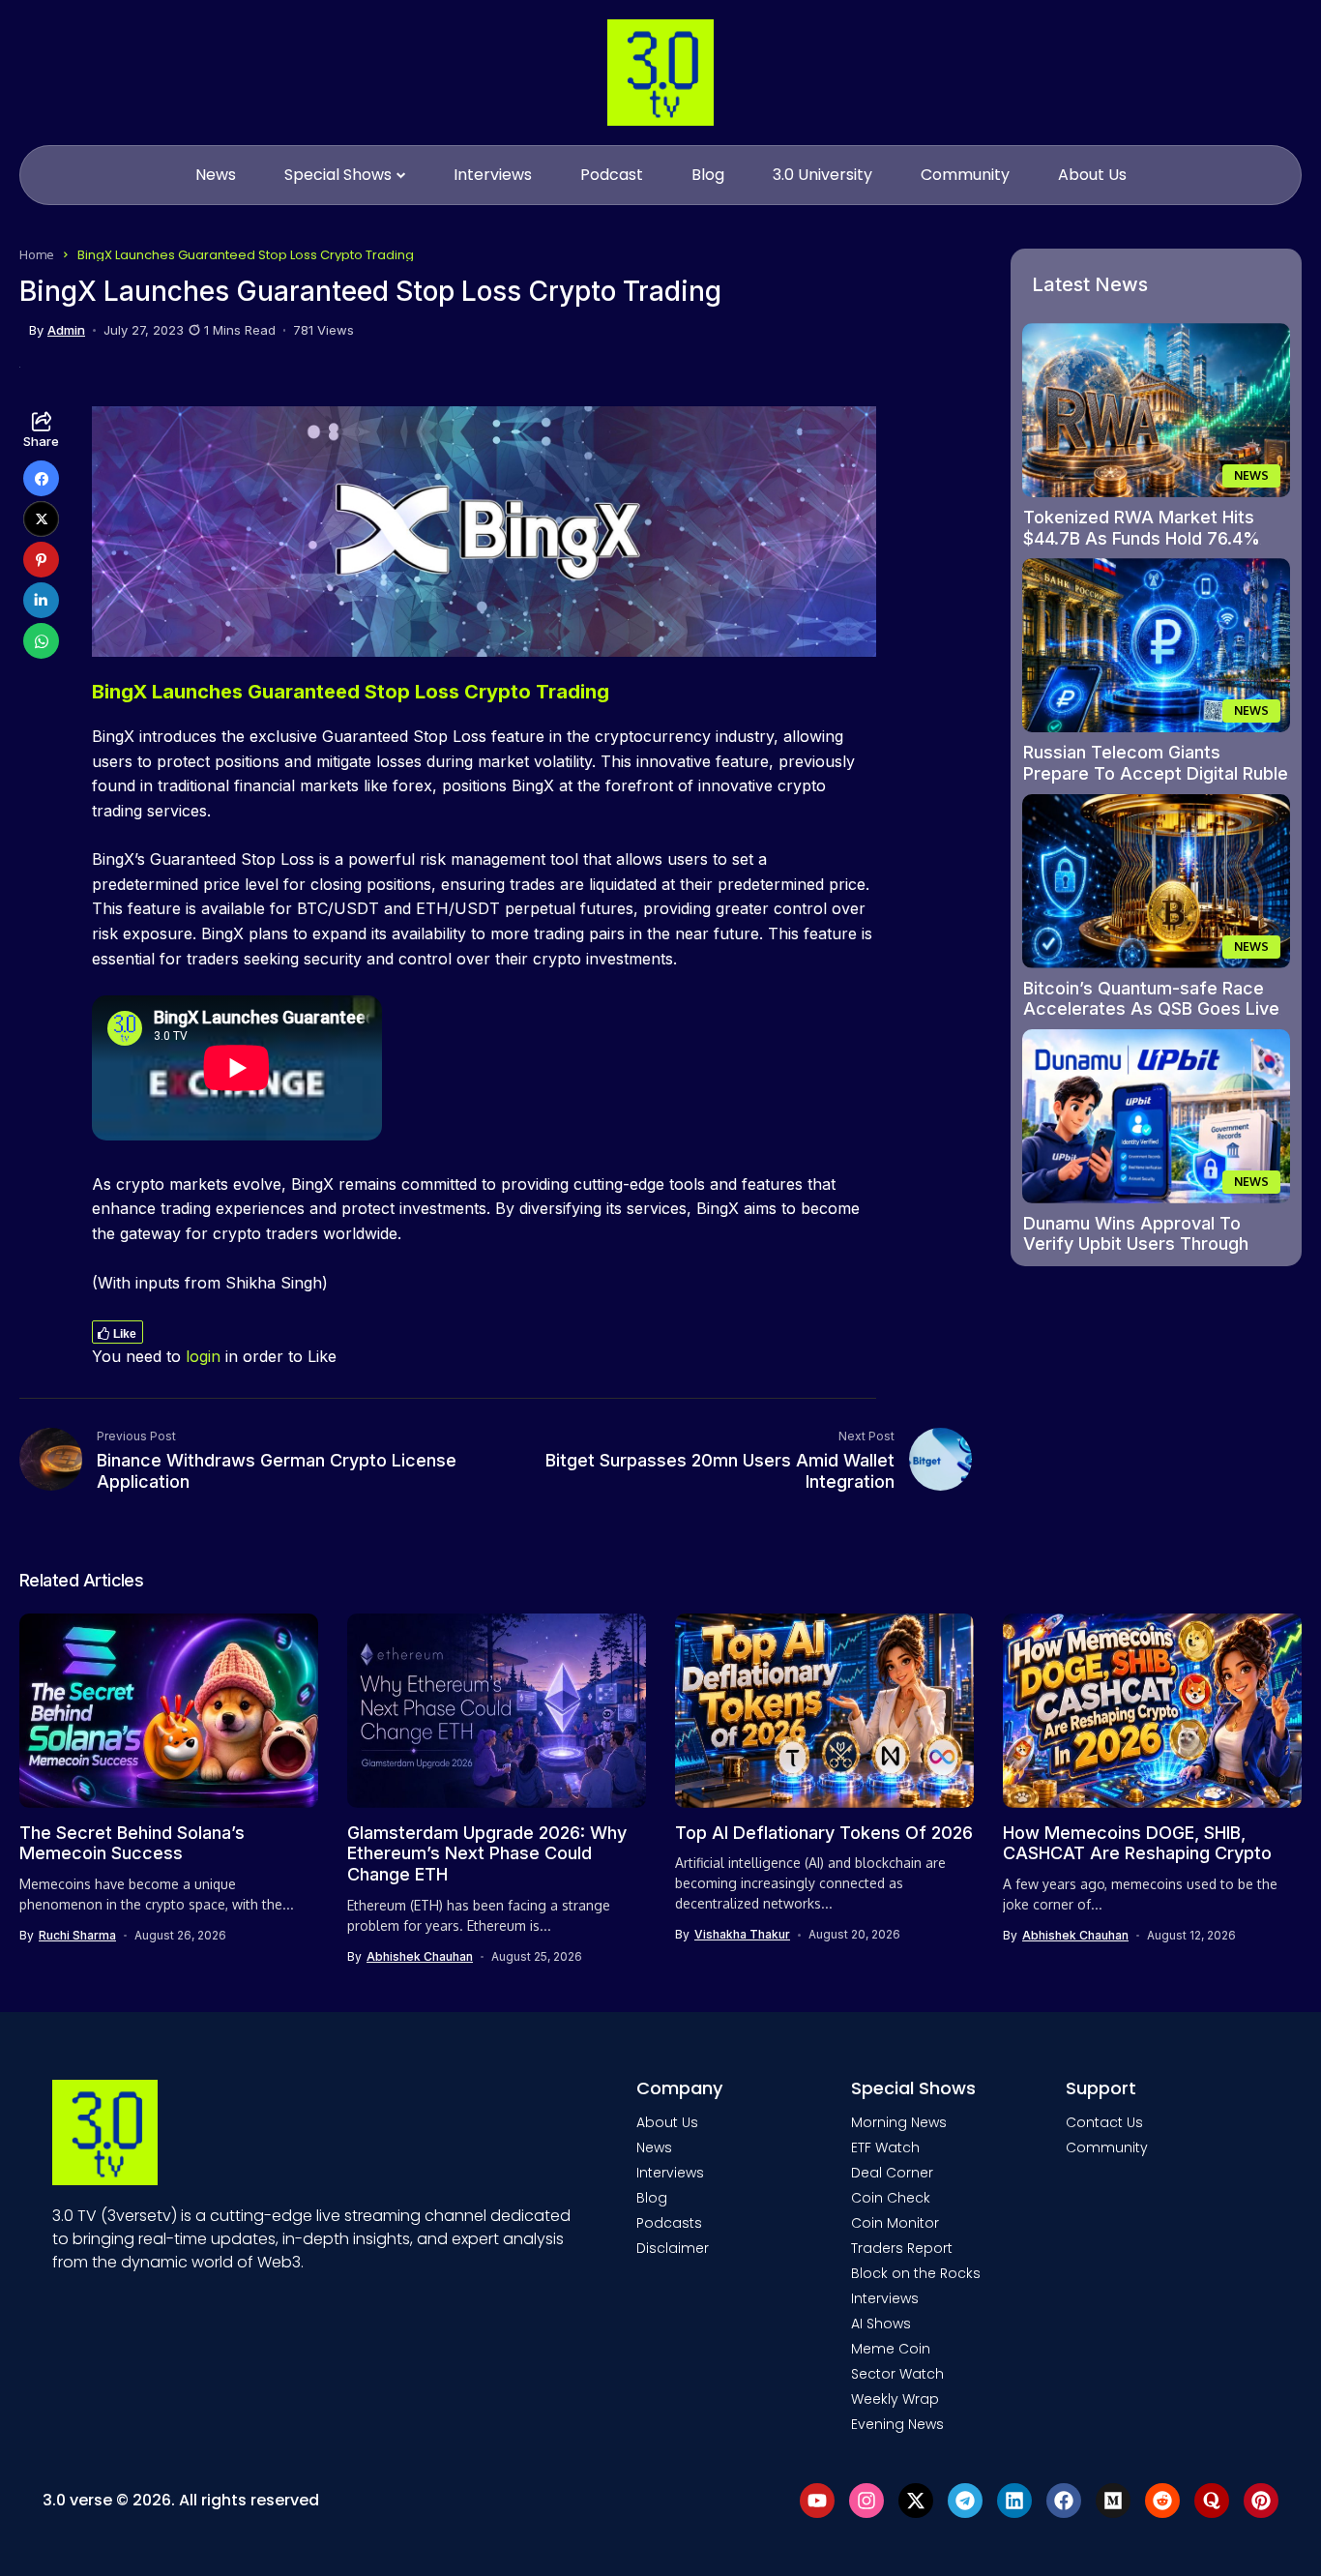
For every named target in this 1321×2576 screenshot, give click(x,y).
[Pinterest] (1261, 2501)
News (654, 2147)
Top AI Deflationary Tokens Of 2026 (824, 1833)
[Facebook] (1064, 2501)
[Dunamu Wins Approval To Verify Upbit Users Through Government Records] (1157, 1116)
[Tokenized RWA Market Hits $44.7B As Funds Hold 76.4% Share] (1157, 410)
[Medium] (1113, 2501)
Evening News (897, 2424)
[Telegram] (965, 2501)
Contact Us (1104, 2122)
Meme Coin (891, 2349)
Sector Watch (897, 2374)
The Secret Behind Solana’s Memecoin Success (132, 1843)
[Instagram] (866, 2501)
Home (37, 254)
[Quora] (1212, 2501)
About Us (667, 2122)
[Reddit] (1162, 2501)
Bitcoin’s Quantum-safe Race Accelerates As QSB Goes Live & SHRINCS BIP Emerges (1151, 1009)
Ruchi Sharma (77, 1936)
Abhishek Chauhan (420, 1957)
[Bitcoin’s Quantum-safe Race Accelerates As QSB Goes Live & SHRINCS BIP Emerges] (1157, 881)
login (203, 1356)
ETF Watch (885, 2147)
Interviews (670, 2173)
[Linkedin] (1014, 2501)
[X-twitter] (916, 2501)
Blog (652, 2198)
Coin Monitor (895, 2223)
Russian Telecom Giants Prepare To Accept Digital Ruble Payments (1156, 773)
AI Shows (881, 2324)
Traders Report (902, 2248)
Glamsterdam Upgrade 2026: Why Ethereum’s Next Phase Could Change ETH (487, 1853)
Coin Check (891, 2198)
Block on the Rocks (916, 2273)
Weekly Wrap (895, 2399)
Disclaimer (673, 2248)
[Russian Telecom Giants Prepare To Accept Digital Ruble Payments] (1157, 645)
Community (1107, 2147)
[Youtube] (817, 2501)
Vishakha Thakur (742, 1935)
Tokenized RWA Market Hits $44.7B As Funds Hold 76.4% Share (1142, 538)
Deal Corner (892, 2173)
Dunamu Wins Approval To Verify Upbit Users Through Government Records (1136, 1244)
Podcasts (669, 2223)
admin (66, 330)
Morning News (899, 2122)
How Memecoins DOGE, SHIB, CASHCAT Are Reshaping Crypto (1137, 1843)
